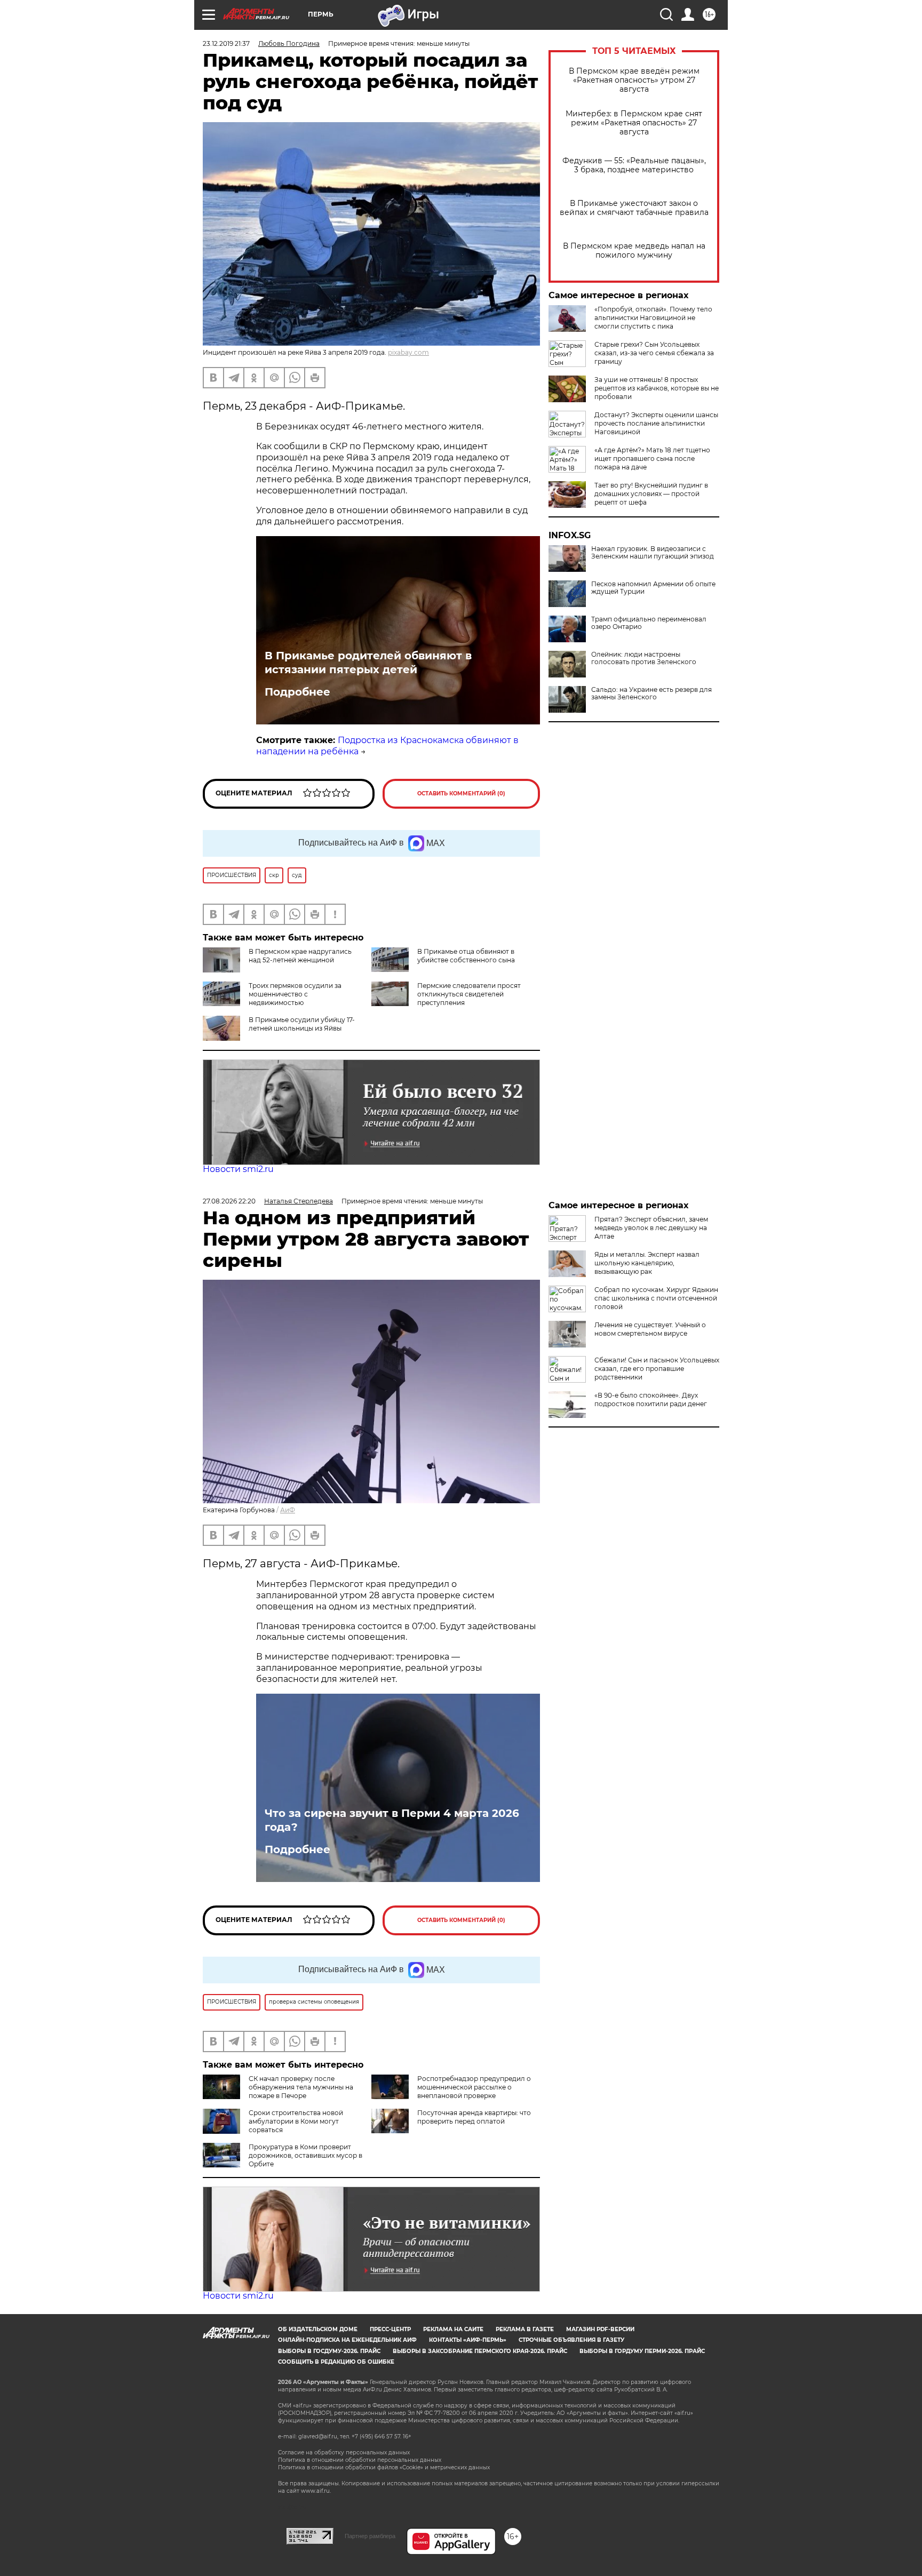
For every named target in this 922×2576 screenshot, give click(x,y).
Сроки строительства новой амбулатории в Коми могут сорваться (296, 2121)
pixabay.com (408, 352)
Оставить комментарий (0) (461, 793)
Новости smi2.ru (238, 1169)
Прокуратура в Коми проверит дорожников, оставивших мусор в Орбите (305, 2155)
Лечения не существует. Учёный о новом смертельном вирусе (650, 1329)
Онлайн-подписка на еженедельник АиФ (347, 2340)
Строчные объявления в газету (571, 2340)
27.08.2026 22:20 (229, 1201)
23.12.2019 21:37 (226, 43)
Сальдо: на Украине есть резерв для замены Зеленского (651, 693)
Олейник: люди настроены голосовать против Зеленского (644, 658)
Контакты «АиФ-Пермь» (468, 2340)
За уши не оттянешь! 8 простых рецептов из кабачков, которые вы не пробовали (657, 388)
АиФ (288, 1510)
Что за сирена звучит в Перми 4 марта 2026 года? (392, 1820)
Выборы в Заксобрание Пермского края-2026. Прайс (480, 2351)
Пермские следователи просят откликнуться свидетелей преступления (469, 994)
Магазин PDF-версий (600, 2329)
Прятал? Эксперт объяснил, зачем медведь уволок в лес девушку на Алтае (651, 1228)
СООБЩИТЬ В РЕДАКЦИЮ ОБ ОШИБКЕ (336, 2362)
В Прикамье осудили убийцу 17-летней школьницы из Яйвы (302, 1024)
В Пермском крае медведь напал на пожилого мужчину (634, 251)
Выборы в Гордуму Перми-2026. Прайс (642, 2351)
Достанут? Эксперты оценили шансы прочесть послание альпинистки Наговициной (656, 423)
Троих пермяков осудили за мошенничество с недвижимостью (295, 994)
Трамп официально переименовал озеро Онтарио (649, 623)
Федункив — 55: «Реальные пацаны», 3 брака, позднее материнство (634, 165)
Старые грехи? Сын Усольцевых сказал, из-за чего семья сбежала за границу (654, 353)
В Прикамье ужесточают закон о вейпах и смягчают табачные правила (634, 208)
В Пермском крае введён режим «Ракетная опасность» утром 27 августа (634, 80)
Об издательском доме (318, 2329)
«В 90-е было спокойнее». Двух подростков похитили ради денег (651, 1399)
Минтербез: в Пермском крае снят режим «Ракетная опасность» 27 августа (634, 123)
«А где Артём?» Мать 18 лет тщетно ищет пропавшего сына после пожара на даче (652, 458)
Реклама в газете (525, 2329)
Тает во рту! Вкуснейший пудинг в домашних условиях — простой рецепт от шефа (651, 494)
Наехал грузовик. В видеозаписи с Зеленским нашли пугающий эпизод (653, 553)
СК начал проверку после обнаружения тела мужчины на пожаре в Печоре (301, 2087)
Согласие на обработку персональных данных (344, 2453)
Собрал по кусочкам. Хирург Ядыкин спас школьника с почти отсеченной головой (656, 1298)
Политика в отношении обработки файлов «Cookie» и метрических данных (384, 2467)
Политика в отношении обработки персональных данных (360, 2460)
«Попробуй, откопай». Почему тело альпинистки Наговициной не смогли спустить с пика (653, 318)
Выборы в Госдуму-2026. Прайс (329, 2351)
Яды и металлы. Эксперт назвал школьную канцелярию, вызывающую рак (647, 1263)
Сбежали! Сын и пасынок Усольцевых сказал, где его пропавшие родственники (657, 1369)
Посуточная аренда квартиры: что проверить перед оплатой (474, 2117)
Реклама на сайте (453, 2329)
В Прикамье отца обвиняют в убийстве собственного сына (466, 956)
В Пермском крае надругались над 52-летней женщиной (300, 956)
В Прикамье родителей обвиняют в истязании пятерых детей (368, 663)
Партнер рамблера (370, 2536)
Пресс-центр (390, 2329)
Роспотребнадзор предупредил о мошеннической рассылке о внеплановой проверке (474, 2087)
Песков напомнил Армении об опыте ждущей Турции (653, 588)
